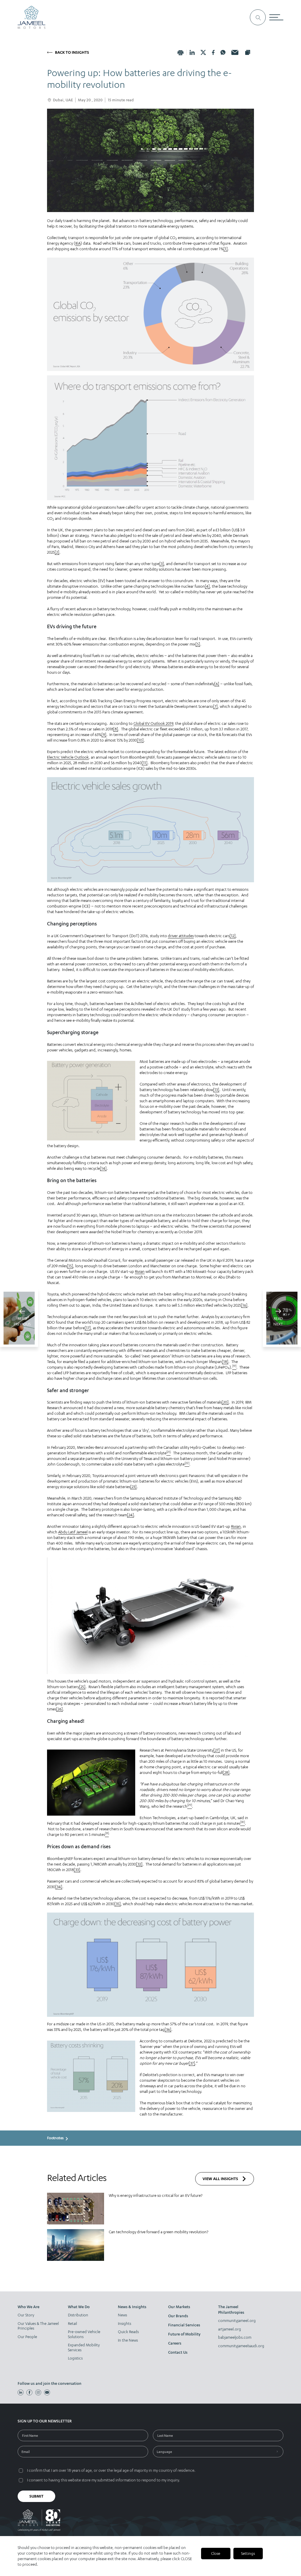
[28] (226, 1772)
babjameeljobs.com (235, 2337)
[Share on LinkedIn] (192, 52)
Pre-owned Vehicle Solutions (84, 2334)
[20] (225, 1402)
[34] (59, 1887)
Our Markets (179, 2307)
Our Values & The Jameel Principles (38, 2326)
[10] (140, 740)
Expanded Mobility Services (84, 2347)
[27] (217, 1750)
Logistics (75, 2358)
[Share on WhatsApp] (223, 52)
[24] (131, 1515)
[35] (118, 1904)
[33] (77, 1870)
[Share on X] (203, 52)
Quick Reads (128, 2332)
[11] (145, 763)
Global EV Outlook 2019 (153, 723)
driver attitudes (181, 936)
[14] (103, 1168)
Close (216, 2553)
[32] (139, 1864)
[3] (162, 564)
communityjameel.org (237, 2320)
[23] (133, 1487)
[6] (217, 684)
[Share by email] (235, 52)
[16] (244, 1305)
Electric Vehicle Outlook (68, 757)
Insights (124, 2323)
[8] (116, 729)
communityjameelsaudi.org (240, 2346)
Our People (27, 2337)
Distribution (78, 2315)
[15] (70, 1266)
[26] (60, 1709)
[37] (192, 2063)
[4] (207, 586)
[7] (215, 706)
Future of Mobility (184, 2334)
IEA (78, 243)
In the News (128, 2340)
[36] (168, 2029)
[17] (88, 1328)
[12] (233, 936)
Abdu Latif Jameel (73, 1532)
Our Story (26, 2315)
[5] (198, 644)
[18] (225, 1362)
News (122, 2315)
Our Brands (178, 2316)
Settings (248, 2553)
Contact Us (178, 2352)
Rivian (140, 1271)
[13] (216, 1090)
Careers (175, 2343)
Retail (72, 2323)
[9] (104, 735)
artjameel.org (230, 2329)
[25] (82, 1687)
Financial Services (184, 2325)
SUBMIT (36, 2496)
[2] (57, 552)
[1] (226, 249)
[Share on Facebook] (213, 52)
